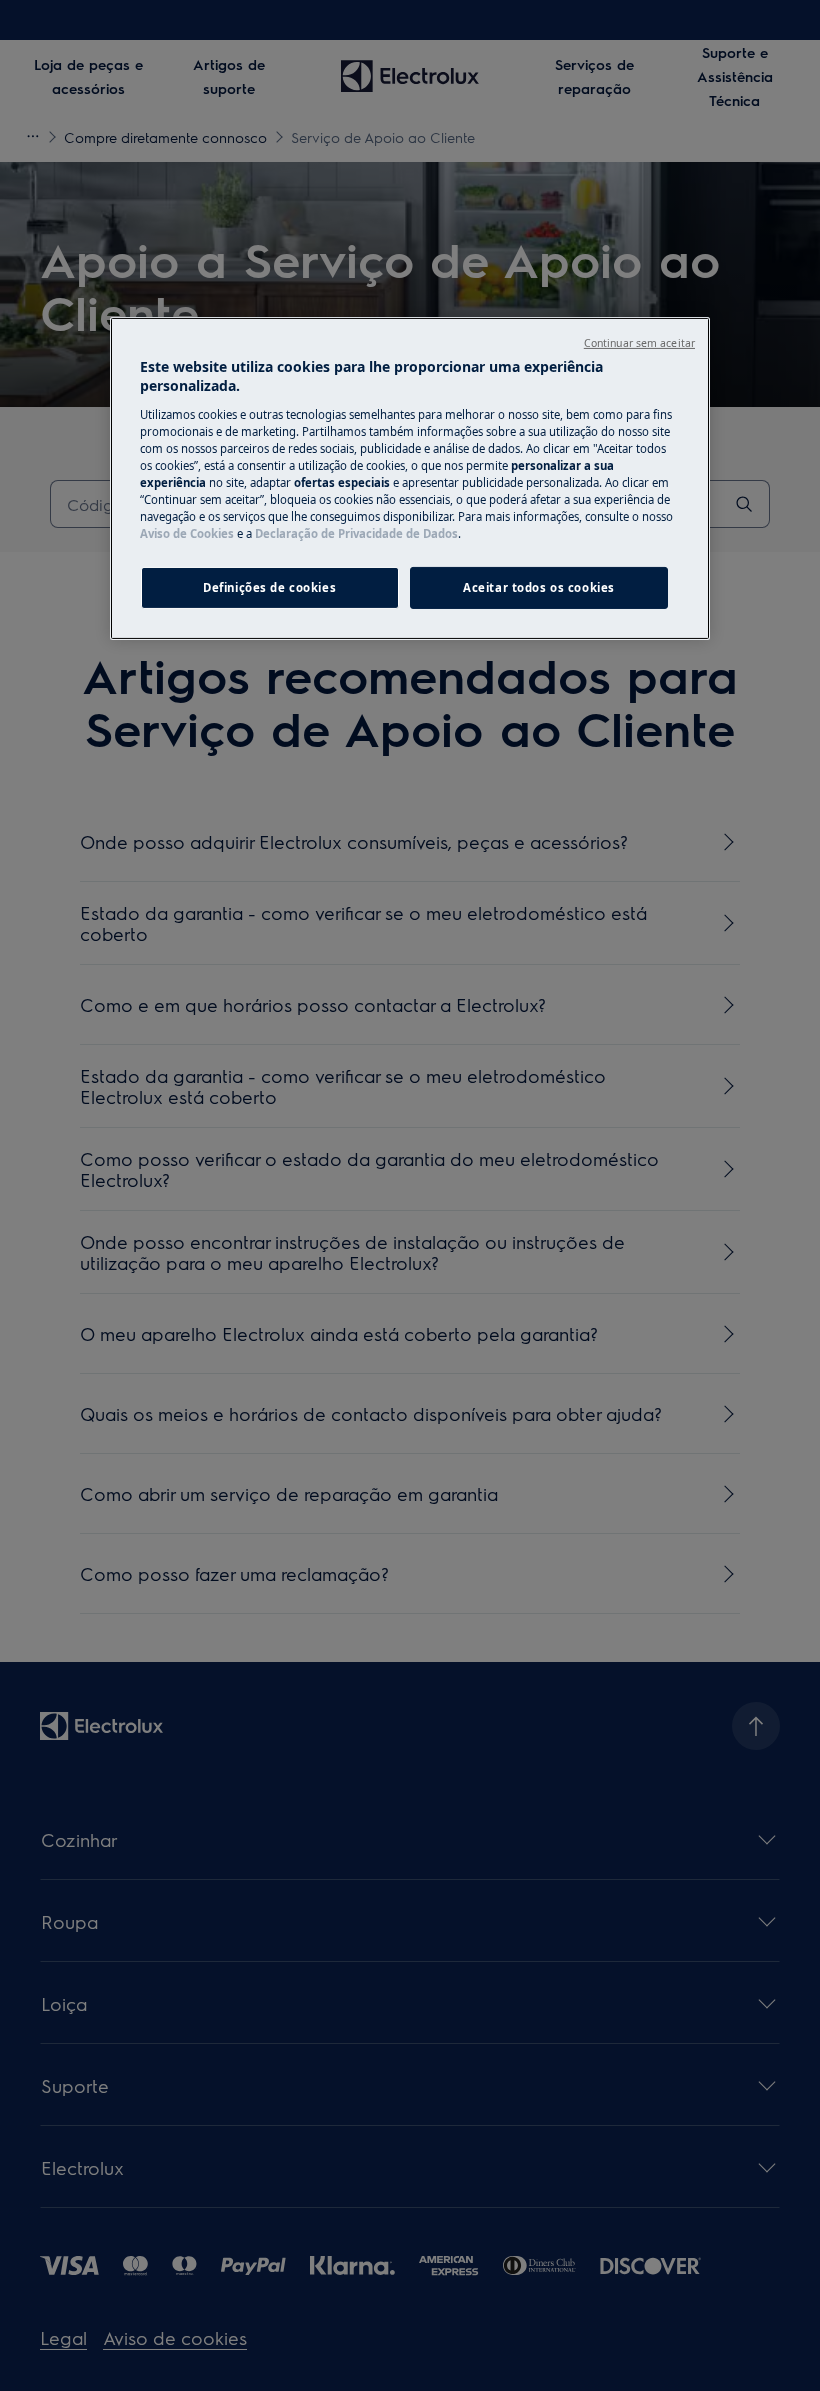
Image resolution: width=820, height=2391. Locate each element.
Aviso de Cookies (187, 533)
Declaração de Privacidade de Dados (356, 533)
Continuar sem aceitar (639, 343)
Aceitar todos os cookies (539, 587)
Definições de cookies (269, 587)
